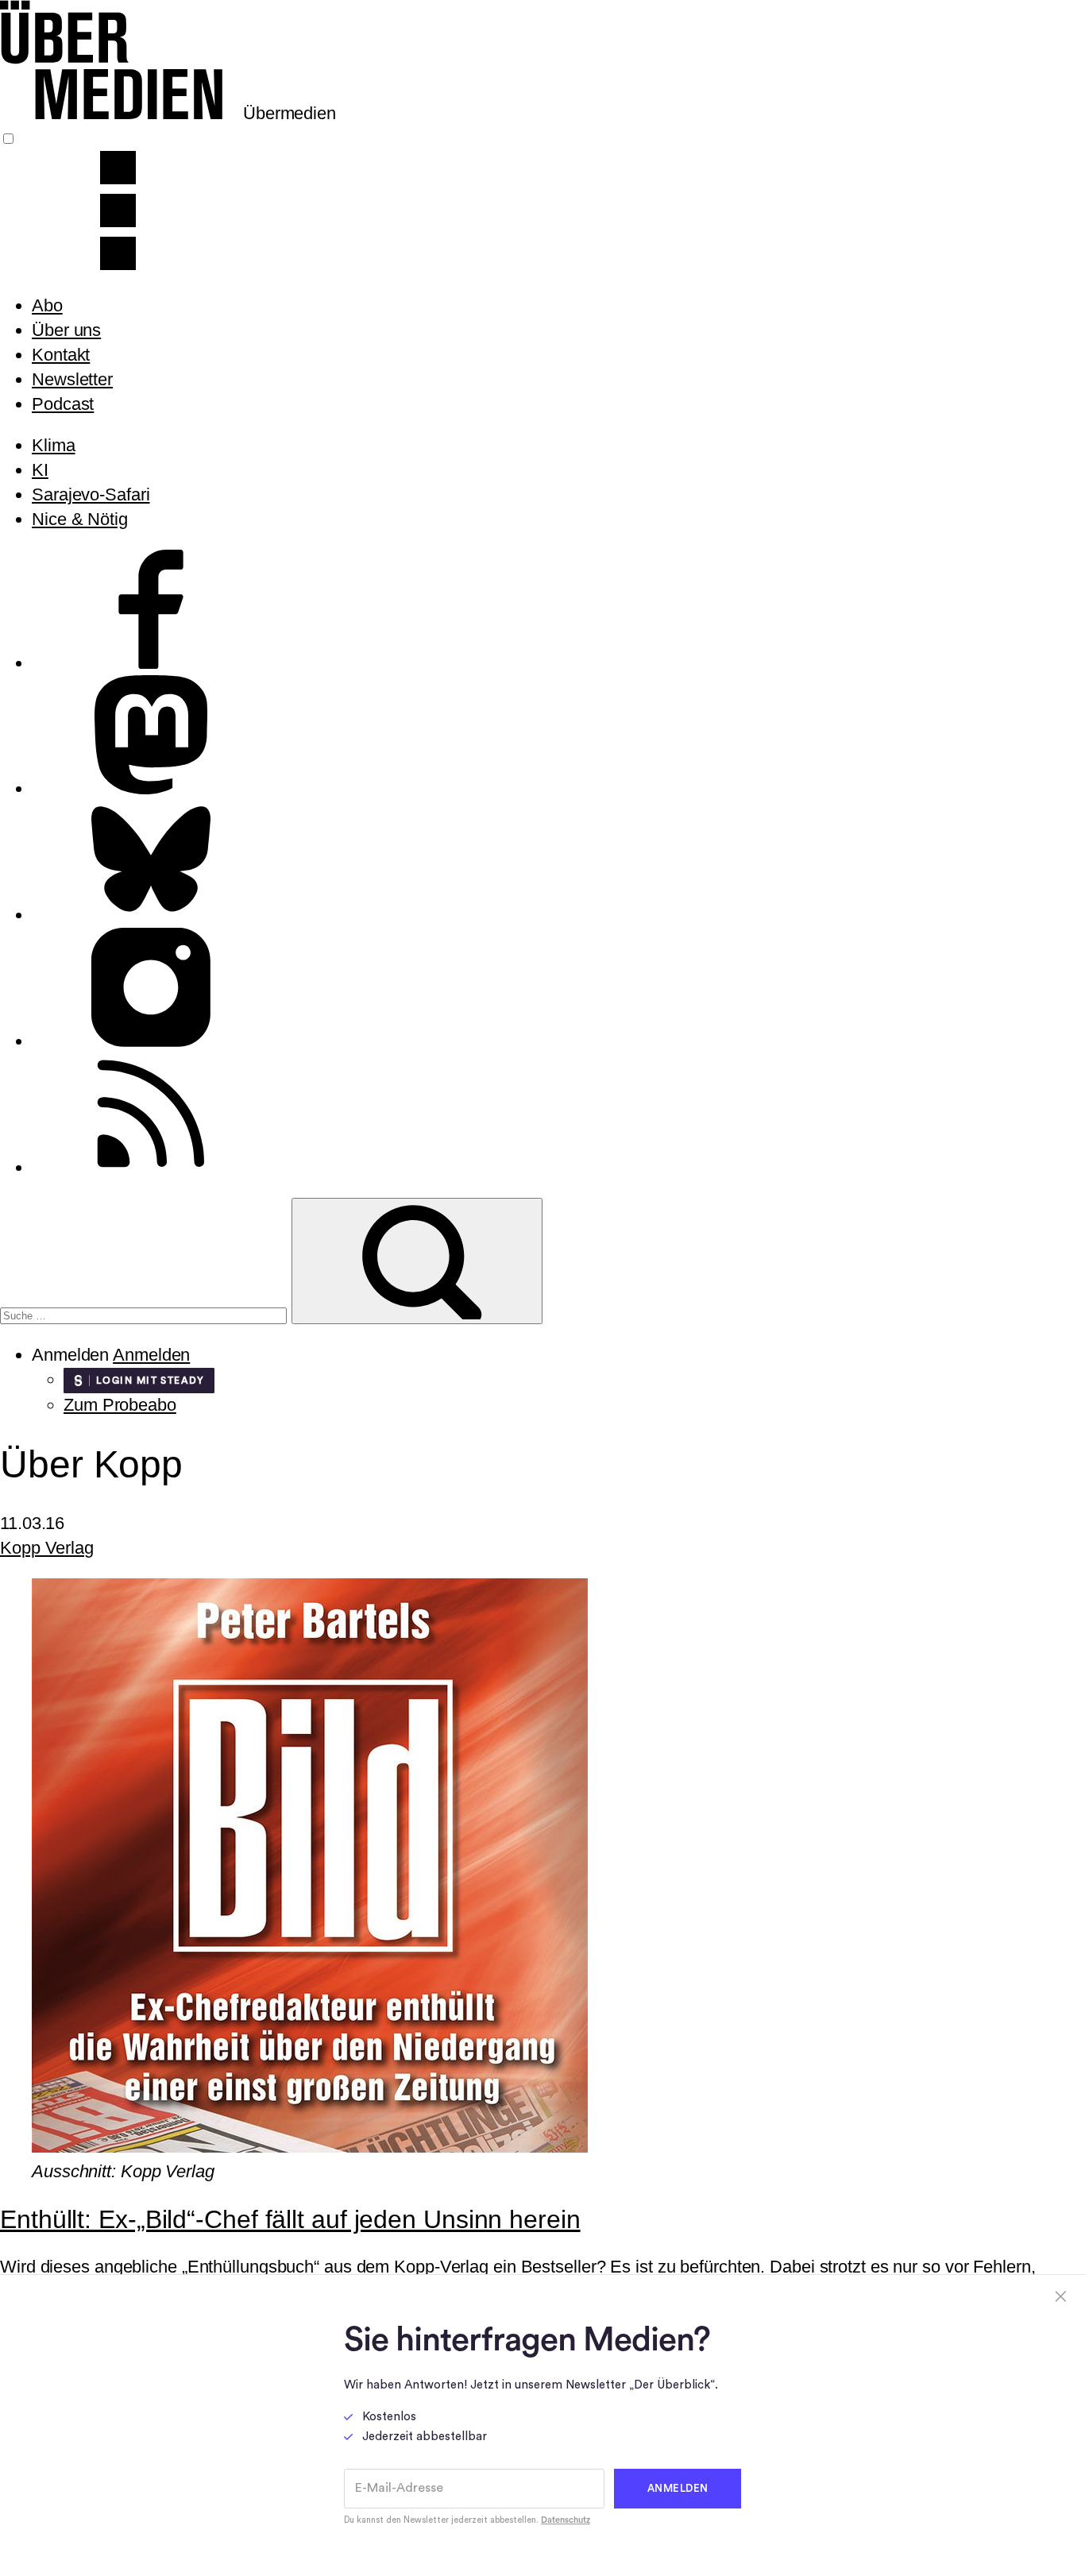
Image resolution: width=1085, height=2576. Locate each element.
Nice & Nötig (80, 519)
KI (40, 470)
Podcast (63, 404)
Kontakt (61, 355)
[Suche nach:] (146, 1313)
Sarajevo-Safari (91, 494)
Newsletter (72, 379)
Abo (47, 305)
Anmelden (151, 1355)
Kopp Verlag (47, 1548)
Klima (54, 445)
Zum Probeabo (120, 1405)
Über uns (66, 330)
